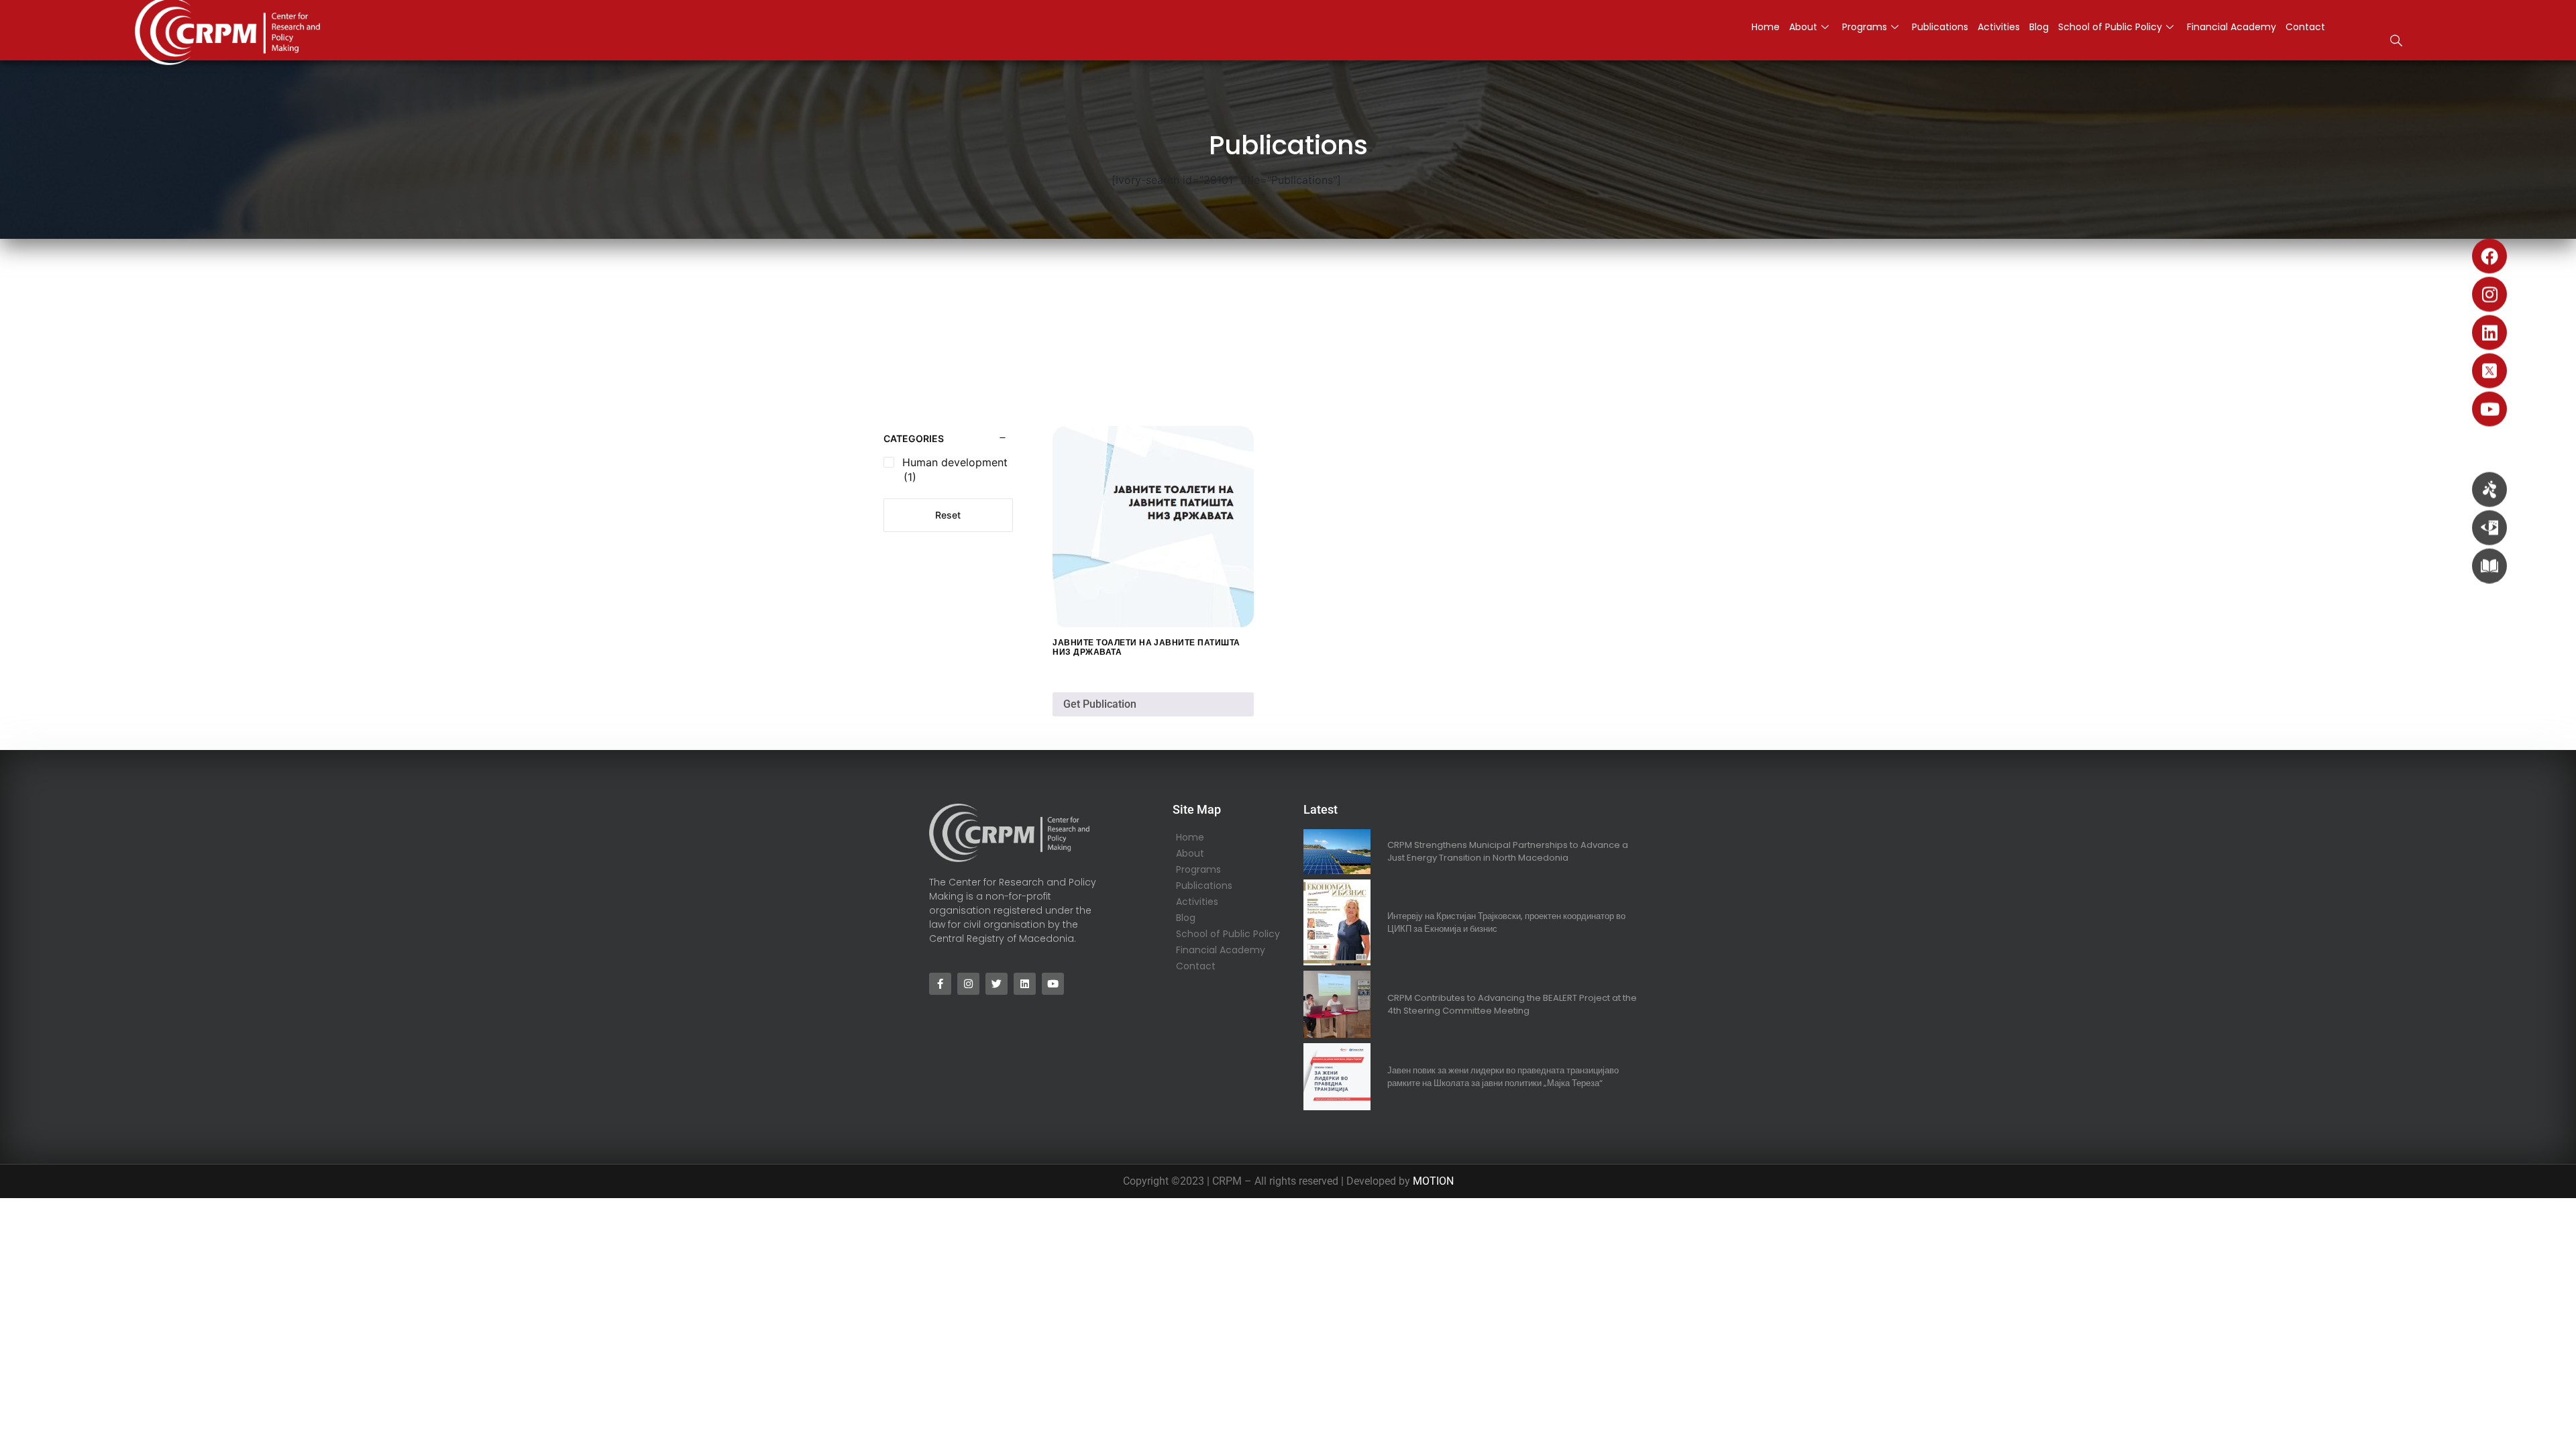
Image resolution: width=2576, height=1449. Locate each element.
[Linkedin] (2489, 333)
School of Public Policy (2110, 27)
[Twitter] (997, 984)
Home (1766, 27)
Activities (1999, 27)
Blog (2039, 27)
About (1803, 27)
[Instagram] (2489, 294)
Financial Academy (2232, 27)
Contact (2305, 27)
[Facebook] (2489, 256)
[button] (2396, 42)
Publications (1940, 27)
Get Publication (1100, 704)
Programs (1865, 27)
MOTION (1433, 1181)
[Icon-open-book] (2489, 566)
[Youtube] (2489, 409)
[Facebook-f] (940, 984)
